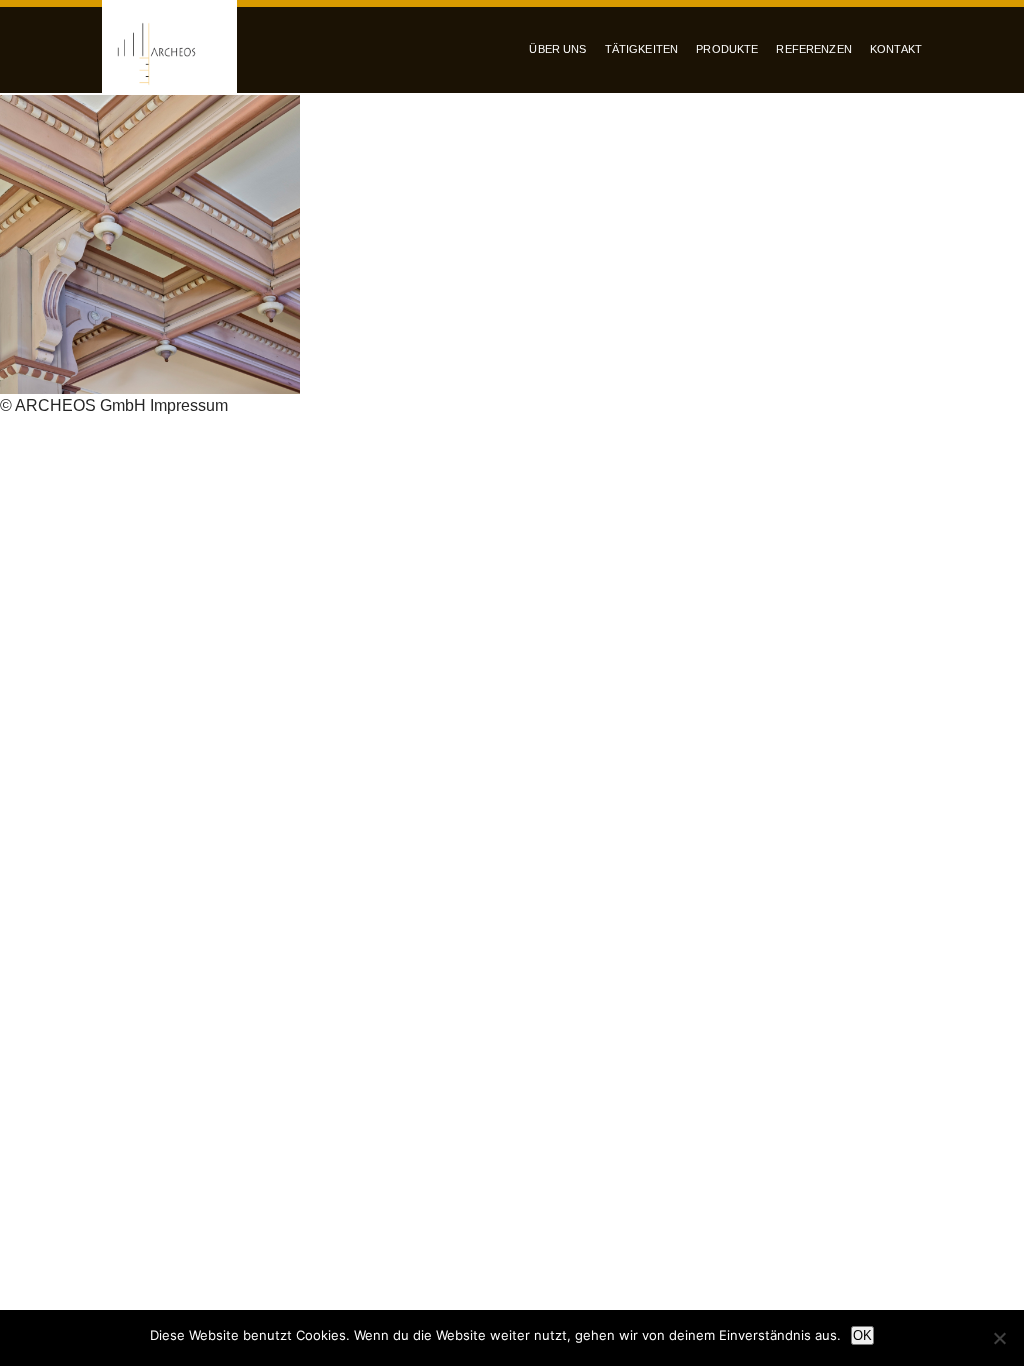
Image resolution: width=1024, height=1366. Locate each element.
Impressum (189, 405)
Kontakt (896, 49)
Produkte (727, 49)
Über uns (557, 49)
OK (862, 1335)
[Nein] (999, 1338)
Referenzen (814, 49)
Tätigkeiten (642, 49)
